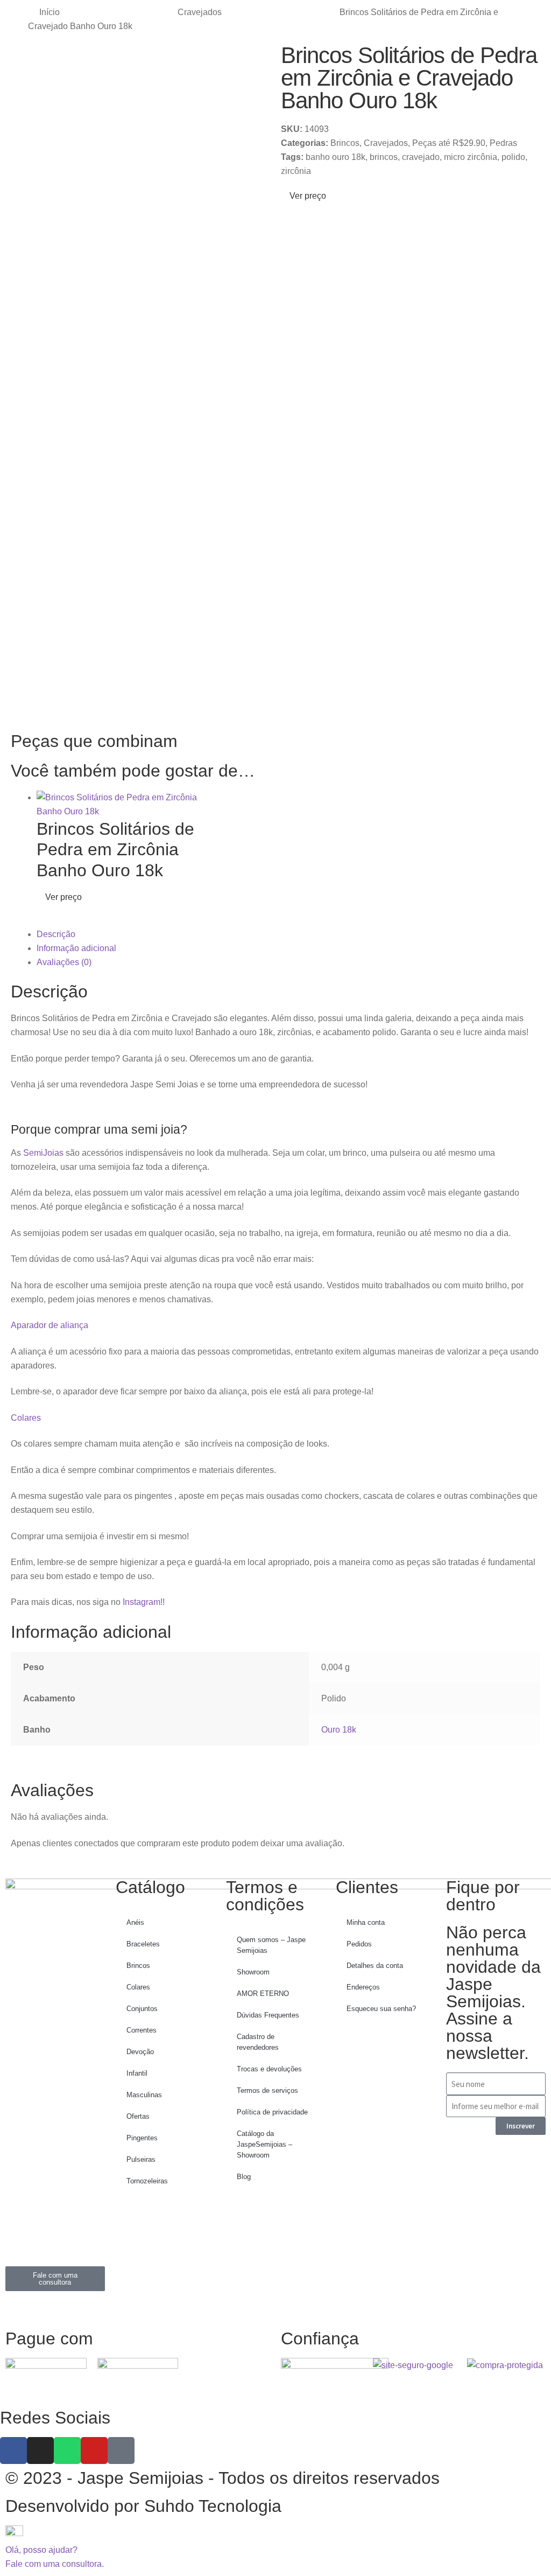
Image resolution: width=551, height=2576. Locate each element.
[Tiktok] (121, 2451)
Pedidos (359, 1944)
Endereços (363, 1987)
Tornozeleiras (147, 2181)
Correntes (142, 2030)
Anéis (135, 1922)
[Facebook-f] (13, 2451)
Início (50, 12)
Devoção (140, 2052)
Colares (26, 1418)
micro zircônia (471, 157)
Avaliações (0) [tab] (64, 962)
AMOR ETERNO (263, 1994)
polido (513, 157)
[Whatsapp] (67, 2451)
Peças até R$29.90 (449, 143)
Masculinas (144, 2095)
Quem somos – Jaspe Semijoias (271, 1945)
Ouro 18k (339, 1730)
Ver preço (307, 196)
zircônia (296, 171)
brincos (384, 157)
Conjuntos (142, 2009)
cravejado (421, 157)
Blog (244, 2177)
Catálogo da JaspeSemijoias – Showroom (264, 2144)
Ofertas (138, 2116)
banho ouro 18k (335, 157)
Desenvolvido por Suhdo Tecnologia (146, 2506)
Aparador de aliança (50, 1325)
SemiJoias (43, 1153)
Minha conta (366, 1922)
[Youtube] (94, 2451)
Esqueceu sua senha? (381, 2009)
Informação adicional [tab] (76, 948)
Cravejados (200, 12)
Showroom (253, 1972)
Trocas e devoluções (269, 2069)
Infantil (137, 2073)
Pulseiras (141, 2159)
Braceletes (143, 1944)
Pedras (503, 143)
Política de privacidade (272, 2112)
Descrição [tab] (56, 934)
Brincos (345, 143)
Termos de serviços (267, 2090)
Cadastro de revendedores (258, 2042)
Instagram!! (144, 1602)
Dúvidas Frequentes (268, 2015)
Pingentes (142, 2138)
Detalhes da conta (375, 1966)
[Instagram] (40, 2451)
